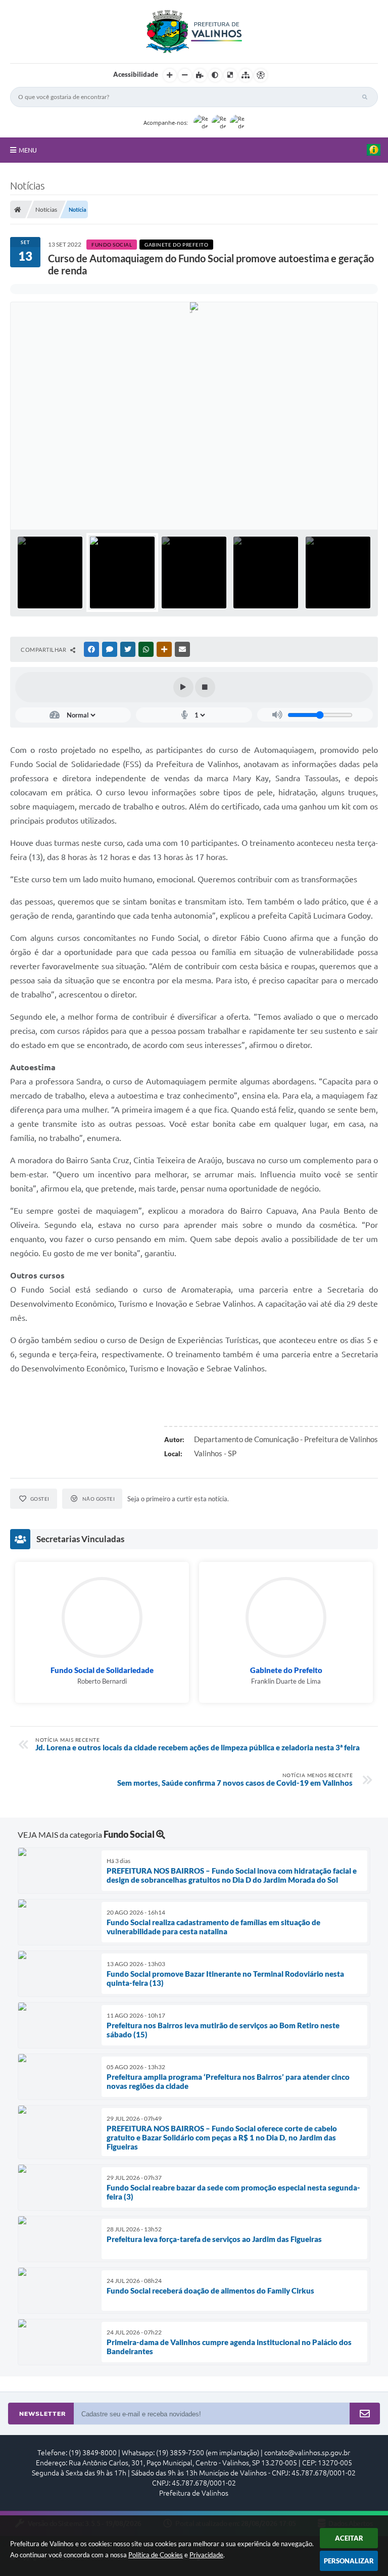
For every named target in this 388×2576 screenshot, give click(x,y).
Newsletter (42, 2414)
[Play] (183, 687)
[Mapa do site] (246, 75)
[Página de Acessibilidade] (261, 75)
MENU (28, 150)
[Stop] (205, 687)
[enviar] (365, 2414)
